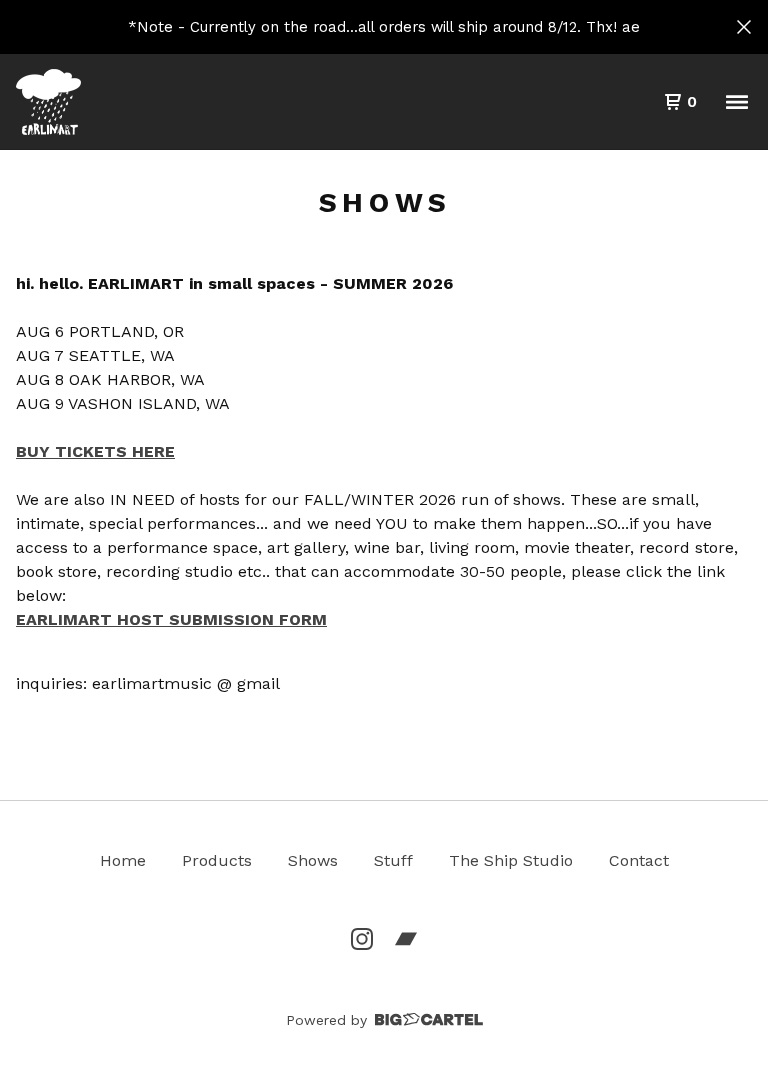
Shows (313, 860)
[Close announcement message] (744, 27)
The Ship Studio (511, 860)
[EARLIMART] (48, 102)
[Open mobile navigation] (737, 102)
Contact (639, 860)
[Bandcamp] (406, 939)
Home (123, 860)
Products (217, 860)
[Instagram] (362, 939)
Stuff (393, 860)
